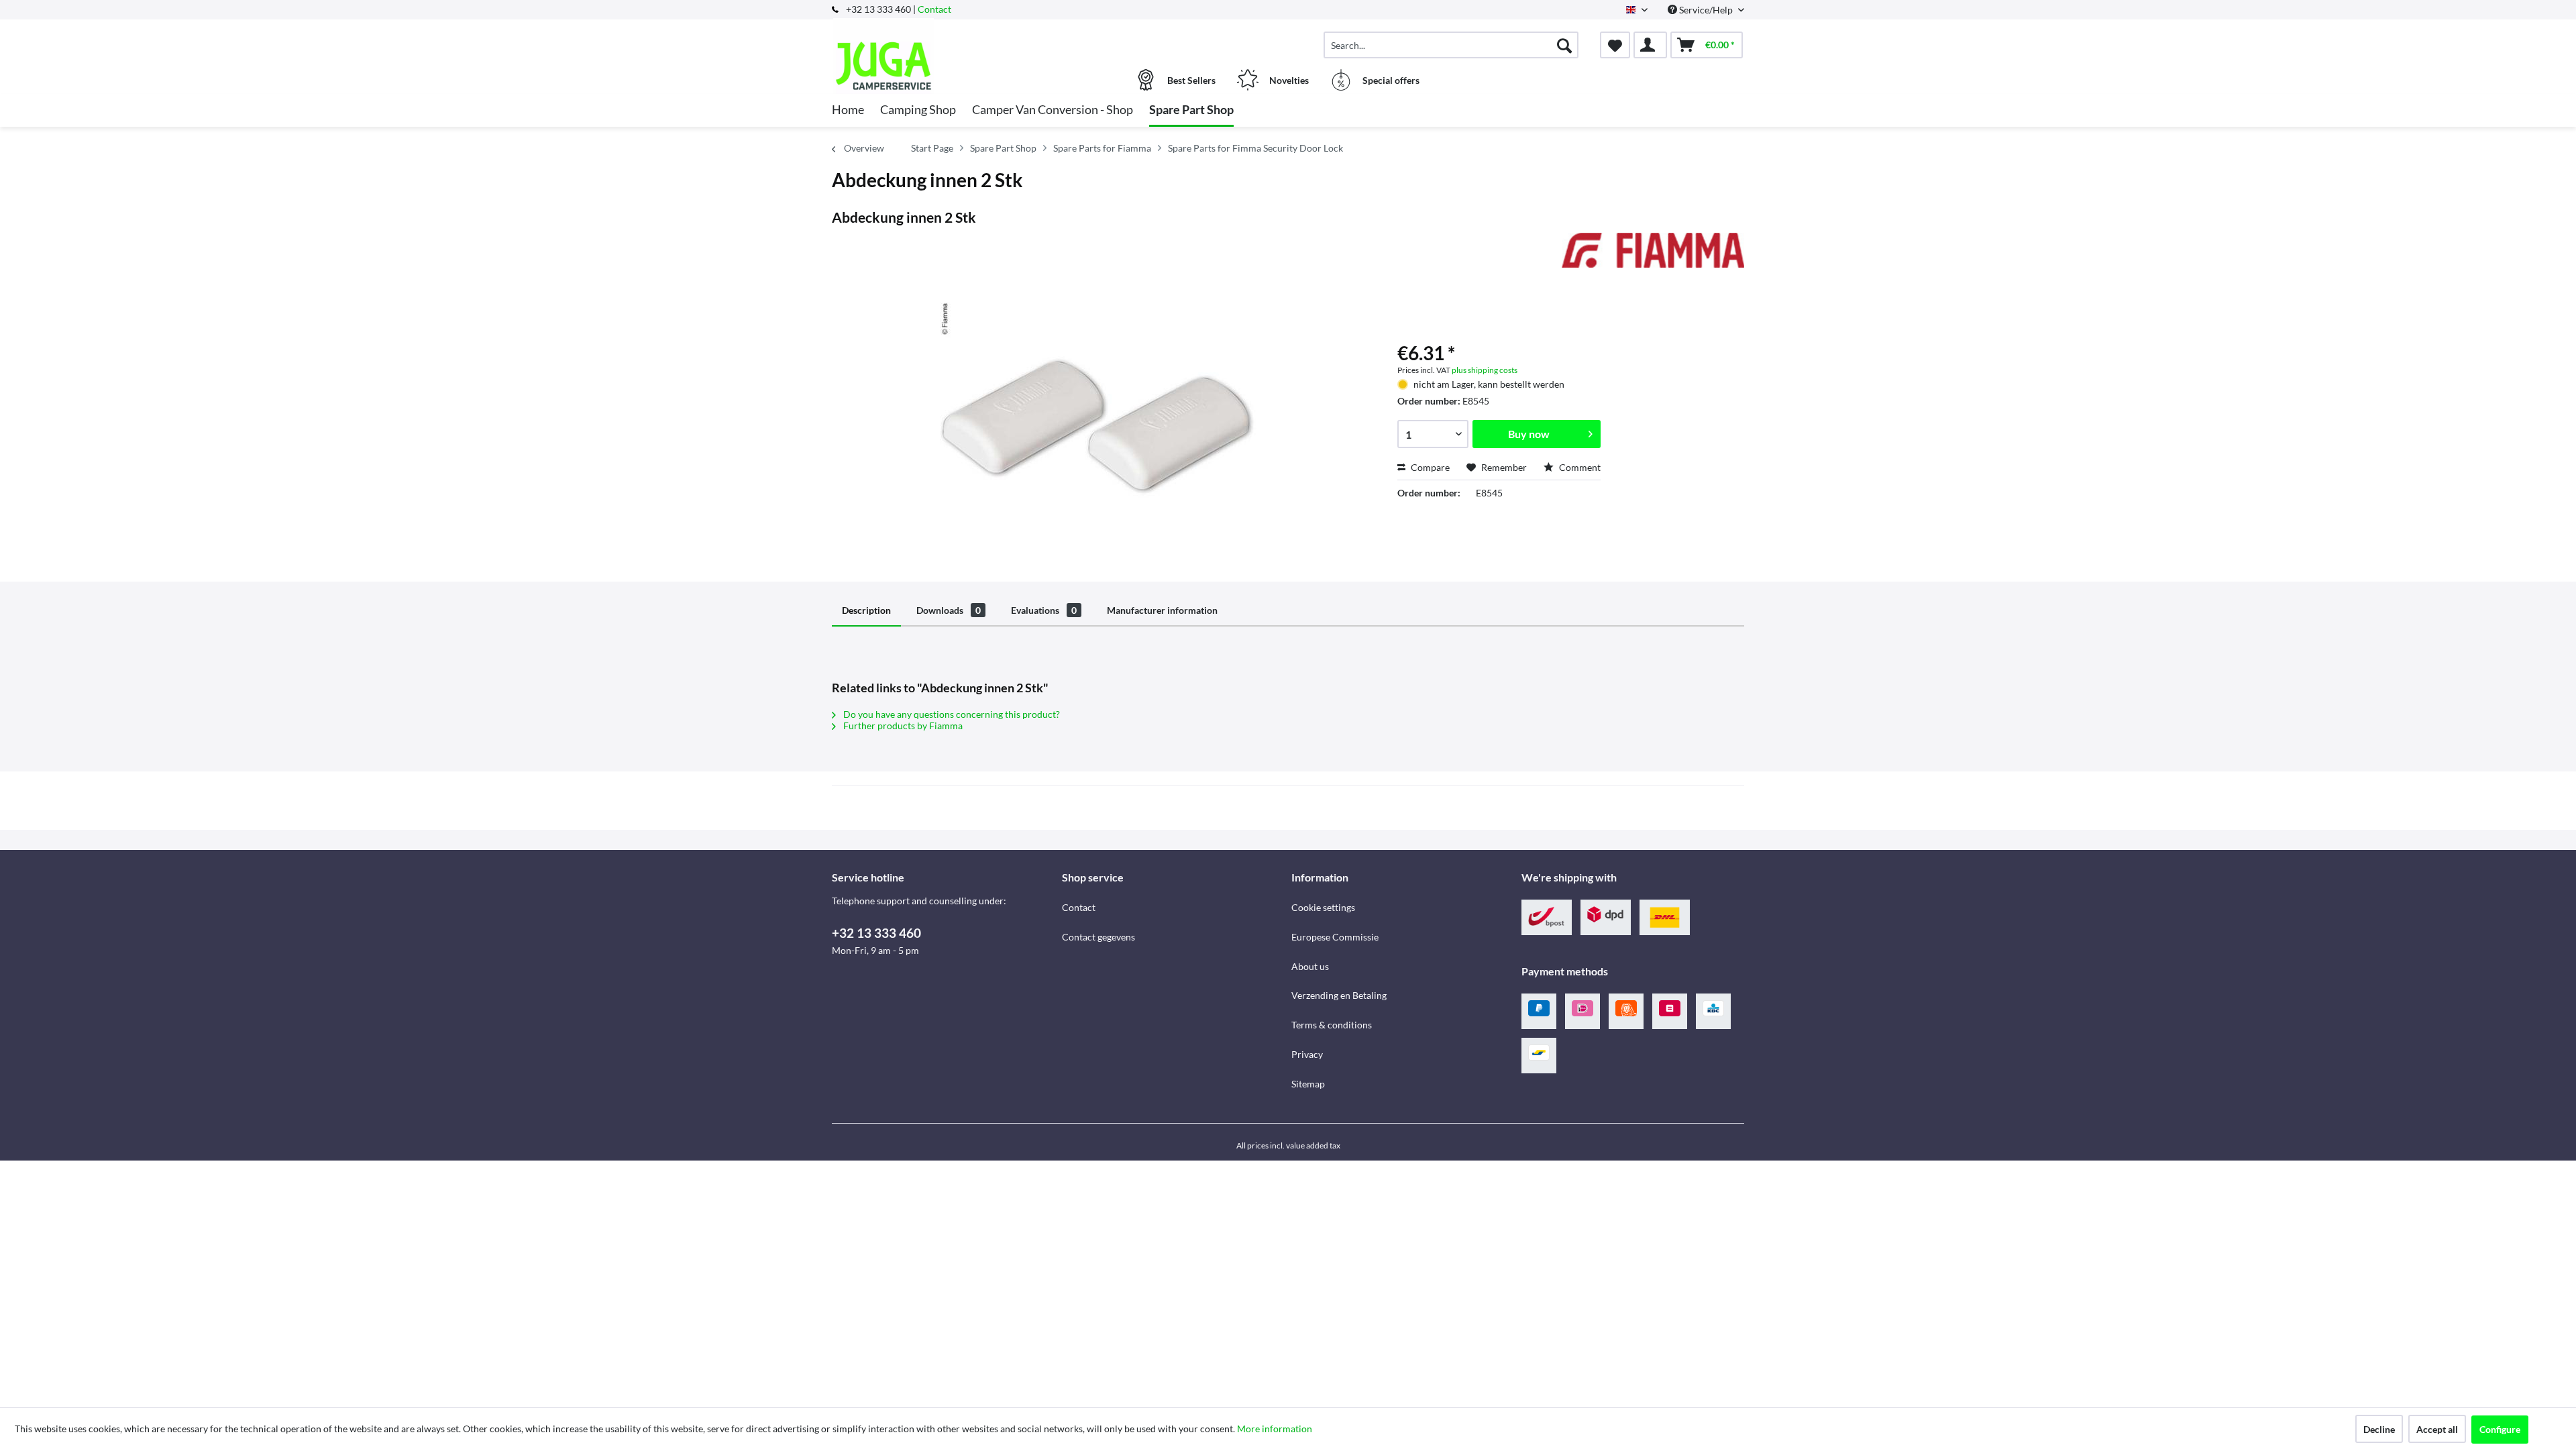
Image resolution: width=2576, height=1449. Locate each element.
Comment (1579, 467)
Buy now (1529, 434)
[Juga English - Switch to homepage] (945, 38)
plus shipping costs (1485, 370)
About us (1310, 966)
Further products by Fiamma (902, 726)
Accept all (2437, 1429)
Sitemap (1308, 1084)
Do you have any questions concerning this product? (951, 714)
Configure (2500, 1429)
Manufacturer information (1162, 610)
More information (1275, 1429)
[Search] (1564, 45)
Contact (934, 9)
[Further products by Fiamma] (1653, 256)
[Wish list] (1615, 45)
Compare (1429, 467)
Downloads (949, 610)
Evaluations (1044, 610)
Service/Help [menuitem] (1706, 10)
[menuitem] (1451, 45)
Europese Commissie (1335, 937)
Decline (2379, 1429)
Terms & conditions (1332, 1025)
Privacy (1307, 1054)
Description (866, 610)
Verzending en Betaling (1339, 995)
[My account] (1650, 45)
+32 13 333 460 (876, 933)
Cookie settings (1323, 907)
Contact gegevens (1098, 937)
